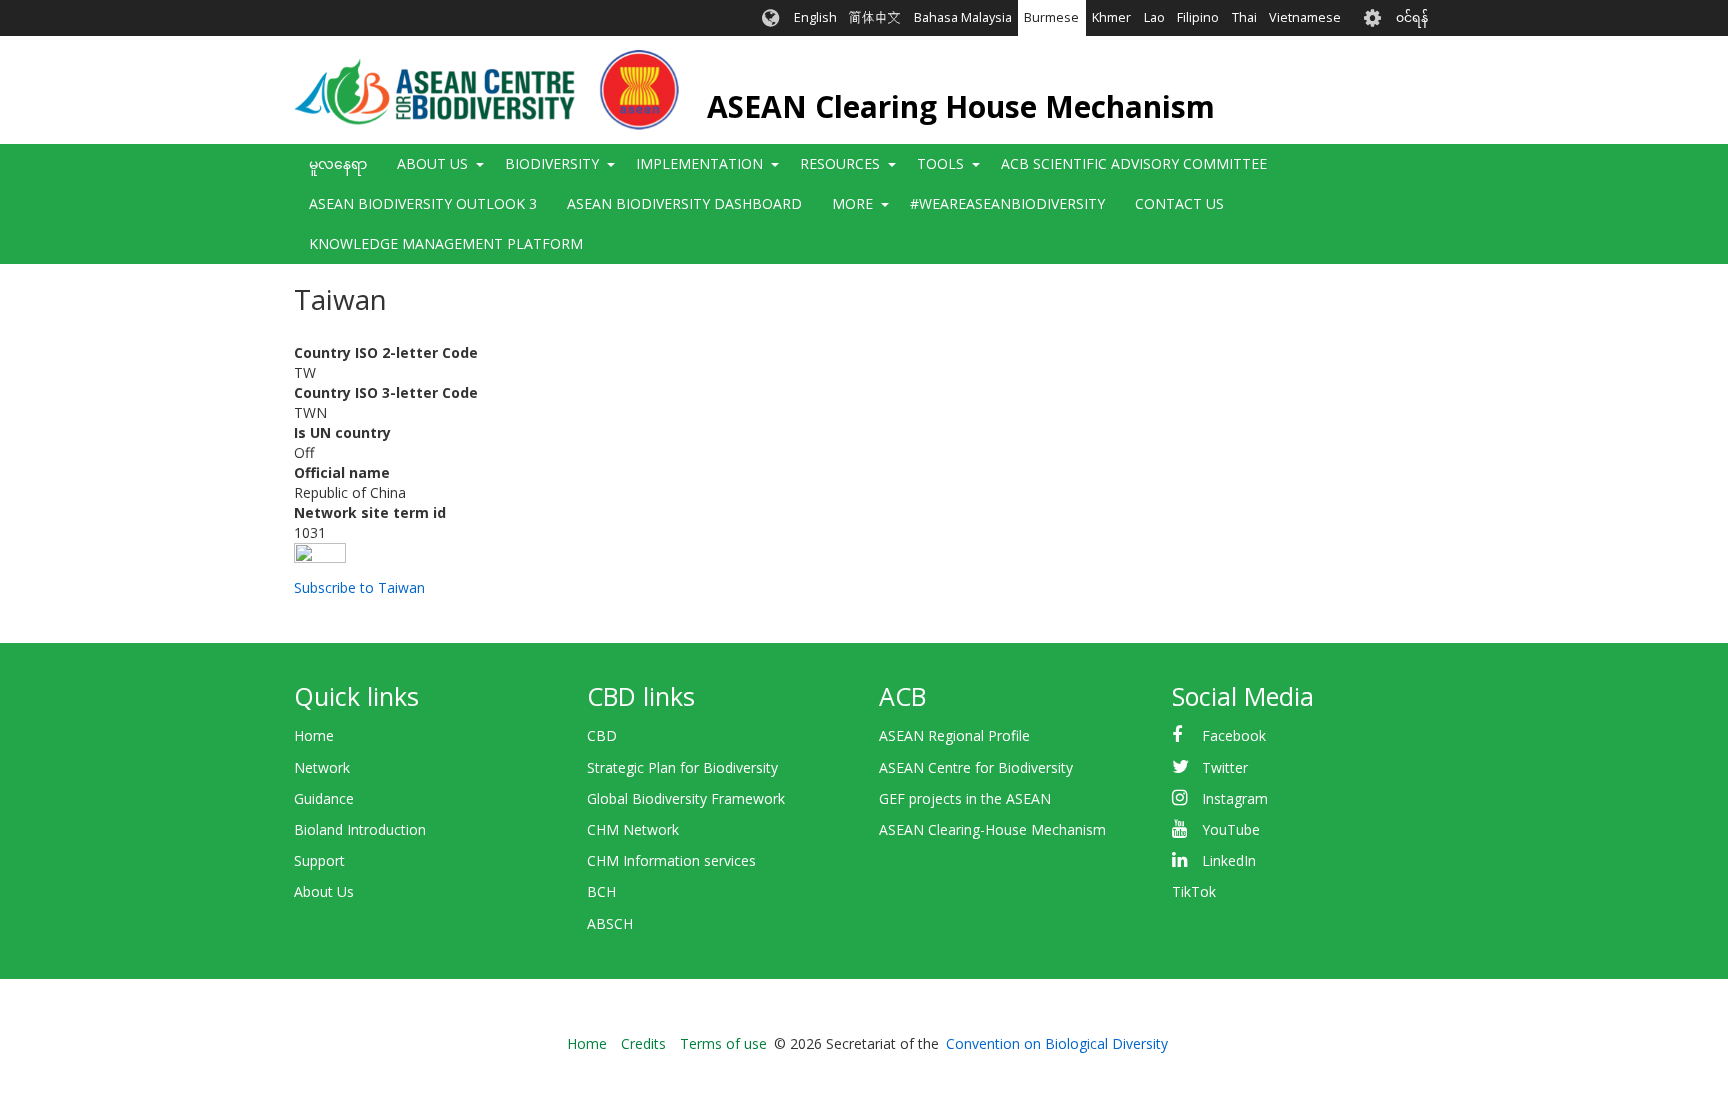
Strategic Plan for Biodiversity (682, 767)
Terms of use (723, 1043)
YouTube (1231, 829)
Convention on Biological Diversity (1057, 1043)
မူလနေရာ (338, 163)
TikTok (1194, 891)
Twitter (1225, 767)
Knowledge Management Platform (446, 243)
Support (319, 860)
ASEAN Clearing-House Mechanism (992, 829)
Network (322, 767)
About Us (324, 891)
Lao (1154, 17)
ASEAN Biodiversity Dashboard (684, 203)
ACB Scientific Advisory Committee (1134, 163)
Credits (643, 1043)
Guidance (324, 798)
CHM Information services (671, 860)
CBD (602, 735)
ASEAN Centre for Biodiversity (976, 767)
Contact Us (1179, 203)
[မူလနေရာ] (486, 90)
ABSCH (610, 923)
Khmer (1111, 17)
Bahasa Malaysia (963, 17)
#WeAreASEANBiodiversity (1007, 203)
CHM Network (633, 829)
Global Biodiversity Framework (686, 798)
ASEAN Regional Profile (954, 735)
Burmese (1051, 17)
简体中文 (875, 17)
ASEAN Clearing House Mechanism (961, 106)
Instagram (1235, 798)
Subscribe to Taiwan (359, 587)
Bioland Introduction (360, 829)
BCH (601, 891)
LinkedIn (1229, 860)
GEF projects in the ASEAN (965, 798)
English (815, 17)
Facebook (1234, 735)
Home (314, 735)
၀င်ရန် (1412, 17)
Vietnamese (1305, 17)
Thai (1244, 17)
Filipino (1198, 17)
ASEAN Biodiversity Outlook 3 (423, 203)
